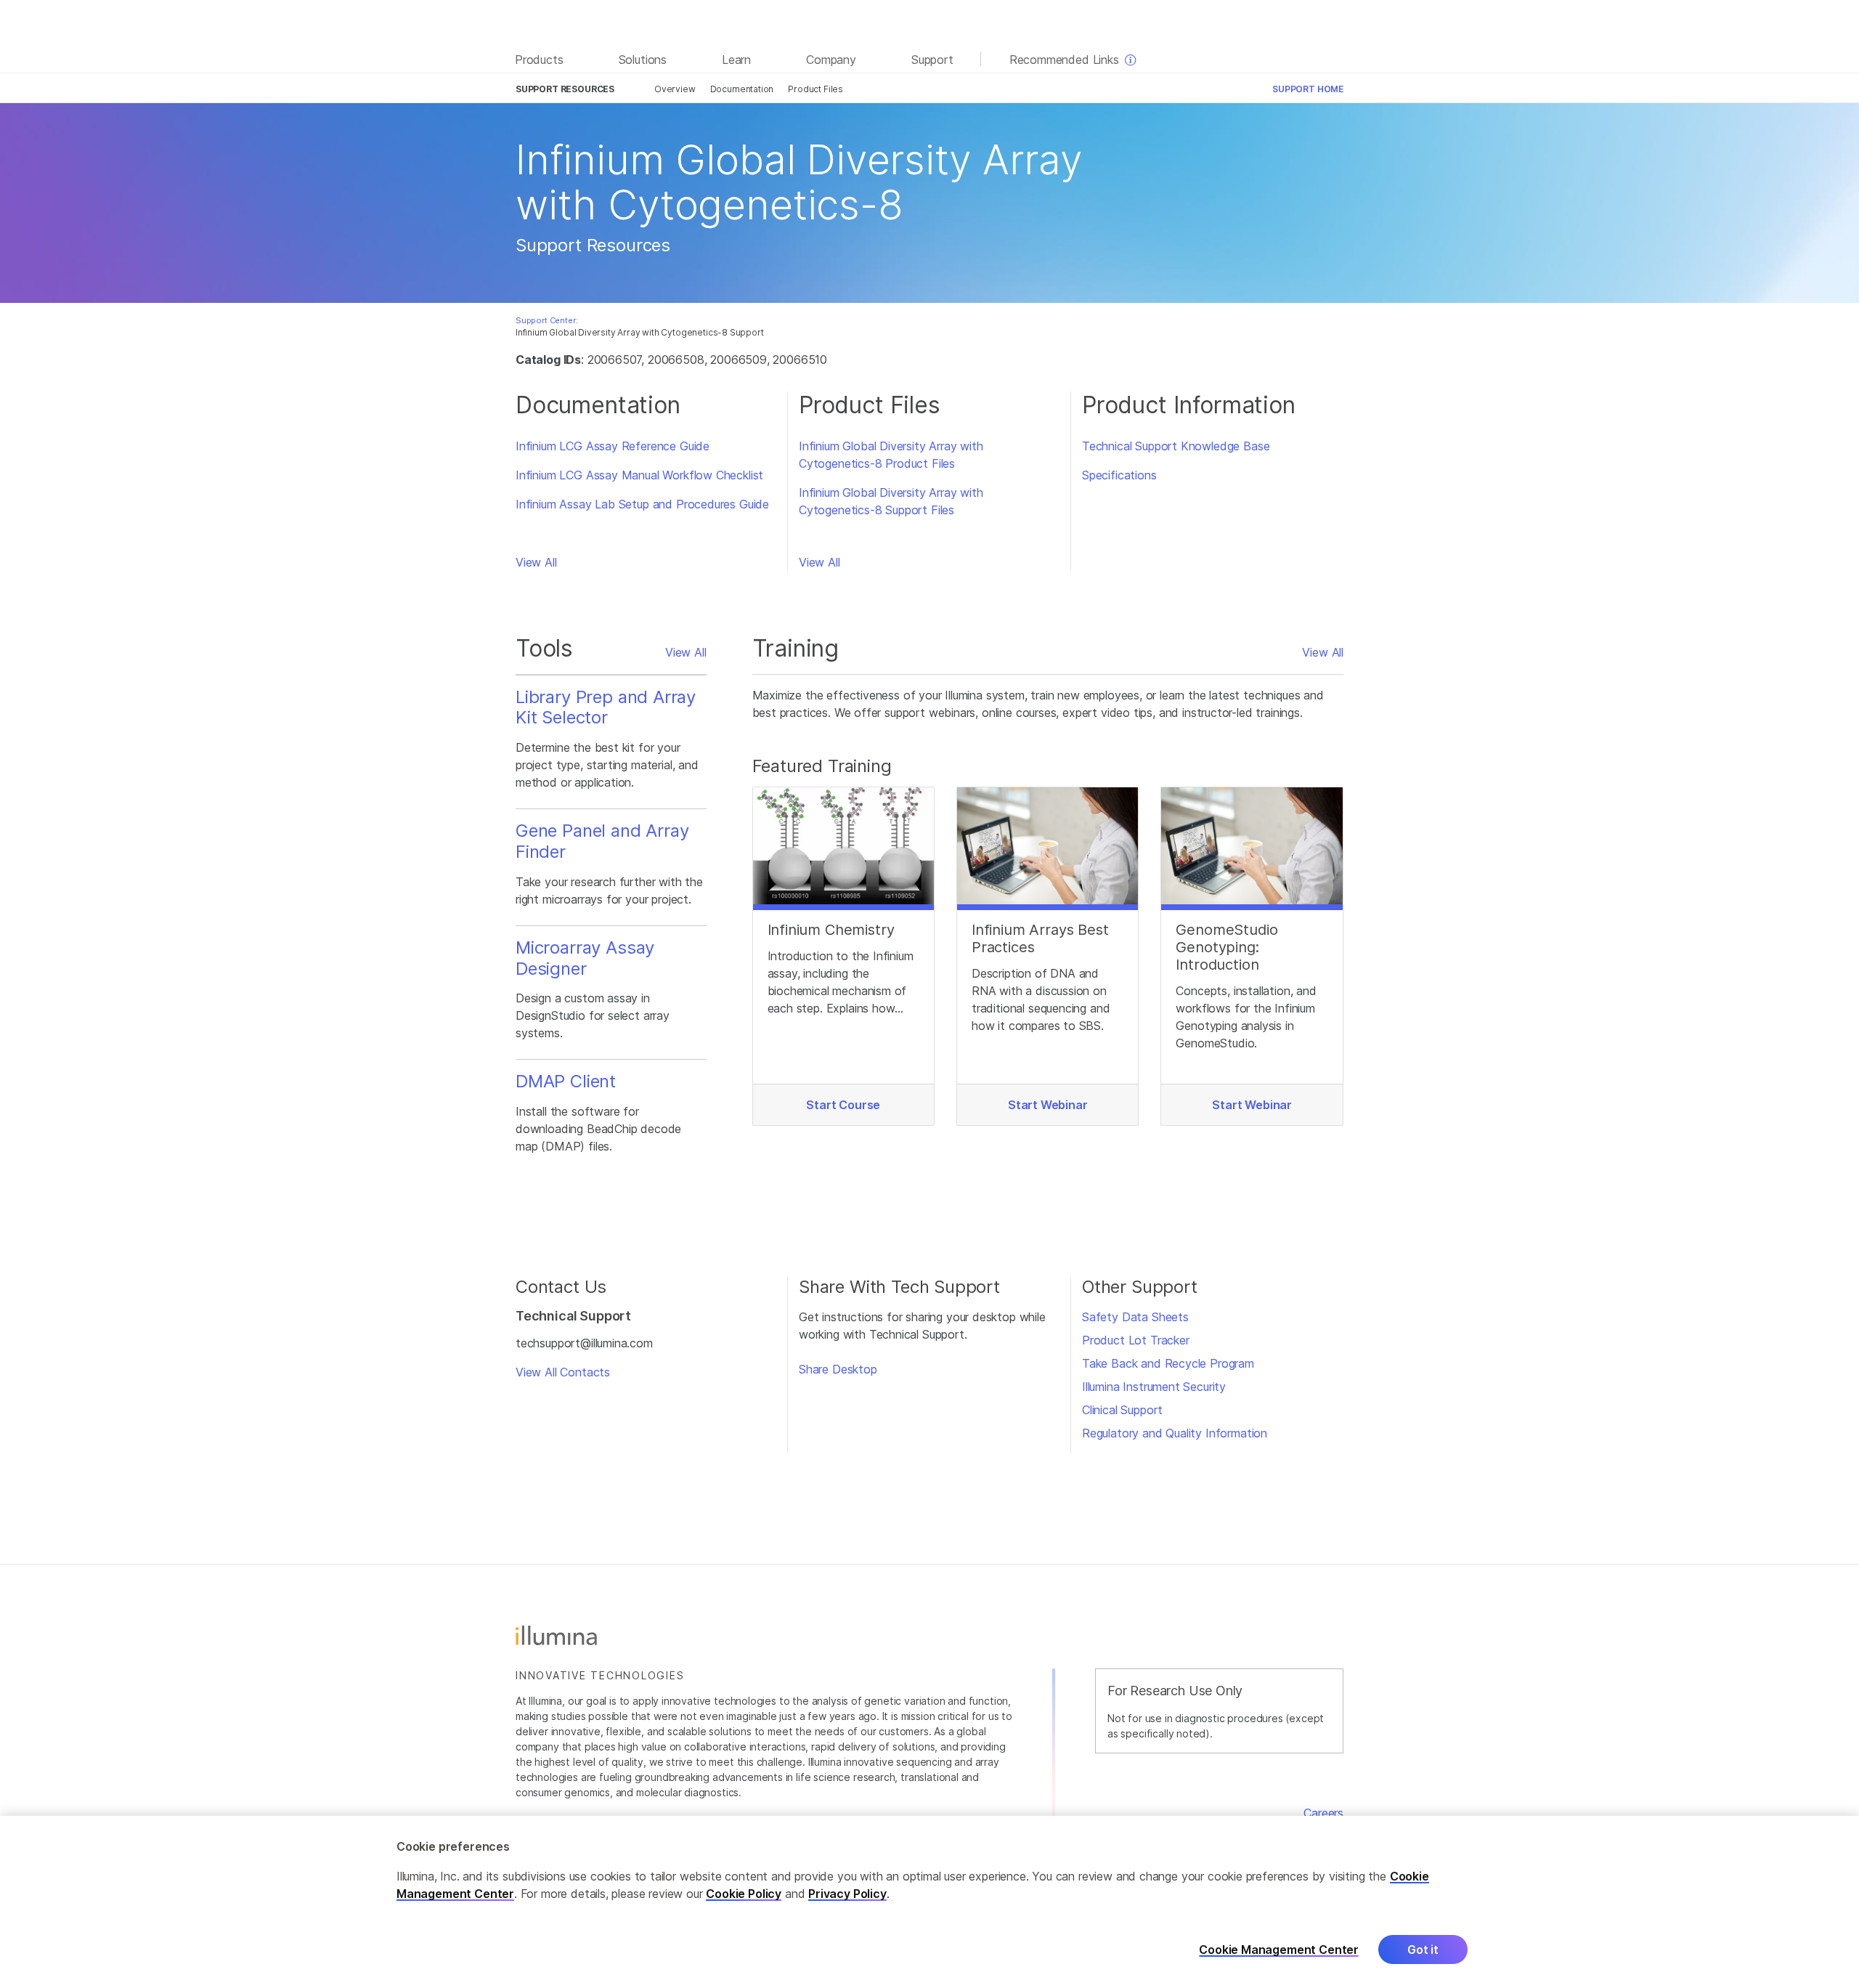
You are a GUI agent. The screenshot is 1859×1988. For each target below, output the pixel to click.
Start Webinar (1048, 1105)
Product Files (815, 89)
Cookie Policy (744, 1894)
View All (536, 562)
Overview (675, 89)
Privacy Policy (847, 1894)
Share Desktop (838, 1369)
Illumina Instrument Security (1154, 1387)
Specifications (1119, 475)
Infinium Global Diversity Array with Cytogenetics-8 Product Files (891, 455)
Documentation (742, 89)
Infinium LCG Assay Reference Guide (613, 446)
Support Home (1308, 89)
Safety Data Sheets (1135, 1317)
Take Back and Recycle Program (1168, 1363)
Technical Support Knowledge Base (1176, 446)
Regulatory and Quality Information (1175, 1433)
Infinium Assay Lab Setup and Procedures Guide (642, 504)
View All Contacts (563, 1372)
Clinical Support (1122, 1410)
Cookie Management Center (1279, 1949)
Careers (1323, 1813)
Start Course (843, 1105)
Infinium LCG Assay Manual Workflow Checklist (639, 475)
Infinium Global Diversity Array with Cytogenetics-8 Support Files (891, 501)
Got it (1423, 1950)
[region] (929, 1902)
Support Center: (546, 320)
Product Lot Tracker (1136, 1340)
